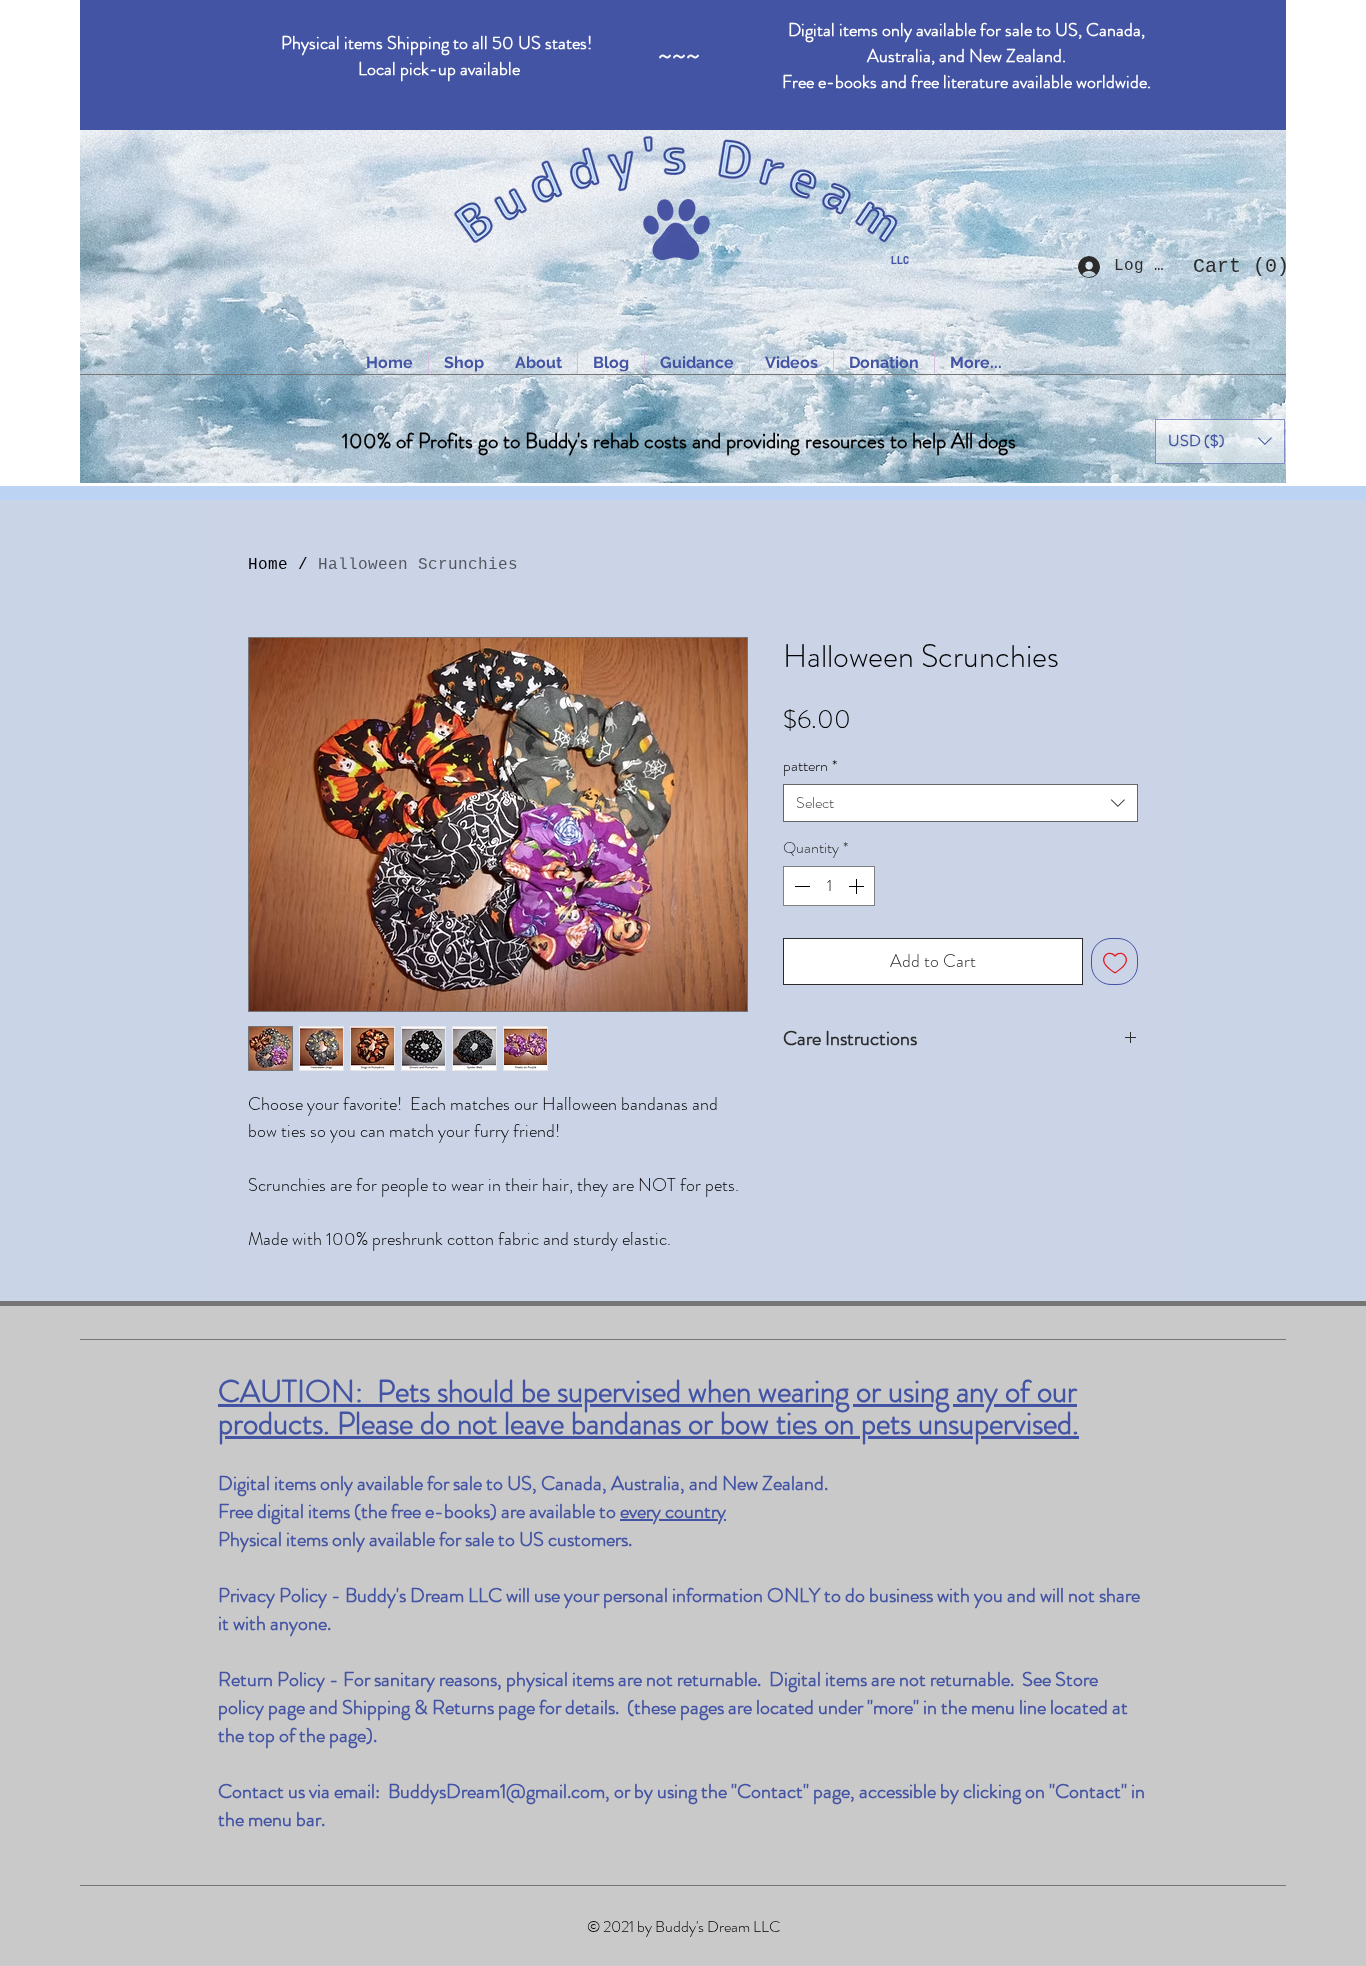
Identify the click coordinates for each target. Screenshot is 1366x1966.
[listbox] (1220, 441)
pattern (810, 766)
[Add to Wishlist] (1114, 961)
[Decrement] (800, 886)
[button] (1234, 265)
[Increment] (858, 886)
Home (268, 565)
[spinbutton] (829, 886)
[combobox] (960, 803)
